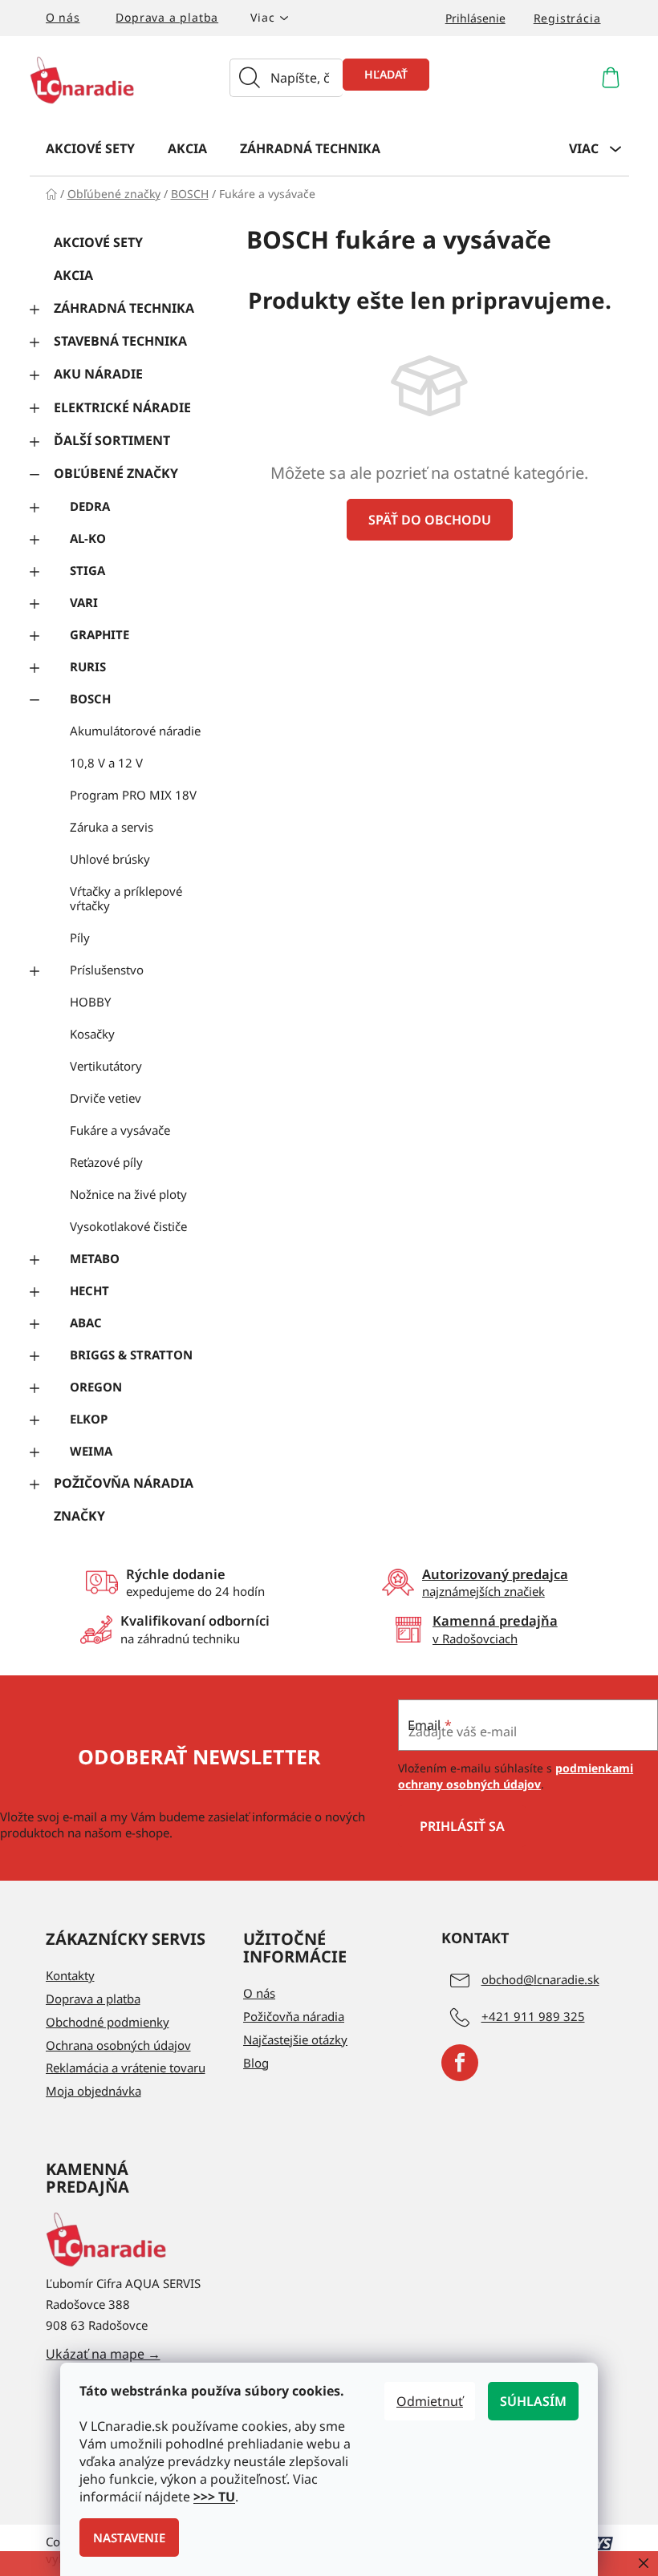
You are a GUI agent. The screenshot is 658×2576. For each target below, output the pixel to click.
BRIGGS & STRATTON (131, 1355)
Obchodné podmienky (108, 2022)
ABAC (86, 1322)
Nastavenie (129, 2538)
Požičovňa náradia (124, 1483)
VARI (84, 602)
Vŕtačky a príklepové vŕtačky (126, 898)
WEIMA (91, 1451)
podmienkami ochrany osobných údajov (516, 1776)
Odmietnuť (430, 2401)
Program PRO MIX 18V (133, 795)
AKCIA (73, 275)
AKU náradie (98, 374)
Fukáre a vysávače (120, 1130)
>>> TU (214, 2497)
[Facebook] (460, 2063)
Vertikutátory (106, 1066)
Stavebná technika (120, 341)
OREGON (96, 1387)
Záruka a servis (112, 827)
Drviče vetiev (106, 1098)
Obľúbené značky (116, 473)
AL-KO (88, 538)
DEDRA (90, 506)
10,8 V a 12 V (106, 763)
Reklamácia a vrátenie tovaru (126, 2068)
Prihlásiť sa (462, 1826)
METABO (95, 1258)
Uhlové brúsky (110, 859)
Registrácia (567, 18)
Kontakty (70, 1975)
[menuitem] (90, 148)
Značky (79, 1516)
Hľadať (386, 74)
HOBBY (90, 1002)
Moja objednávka (93, 2091)
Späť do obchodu (430, 520)
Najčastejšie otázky (295, 2039)
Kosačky (92, 1034)
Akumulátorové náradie (135, 731)
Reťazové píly (106, 1162)
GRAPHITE (100, 634)
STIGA (87, 570)
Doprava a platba (167, 17)
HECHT (89, 1290)
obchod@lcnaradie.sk (540, 1979)
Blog (256, 2063)
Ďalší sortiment (112, 440)
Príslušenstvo (107, 970)
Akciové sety (98, 242)
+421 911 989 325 (533, 2016)
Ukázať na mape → (103, 2354)
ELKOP (89, 1419)
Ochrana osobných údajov (118, 2045)
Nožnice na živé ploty (128, 1194)
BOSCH (90, 699)
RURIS (88, 666)
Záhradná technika (124, 308)
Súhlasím (533, 2401)
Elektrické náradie (122, 407)
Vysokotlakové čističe (128, 1226)
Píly (80, 938)
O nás (63, 17)
